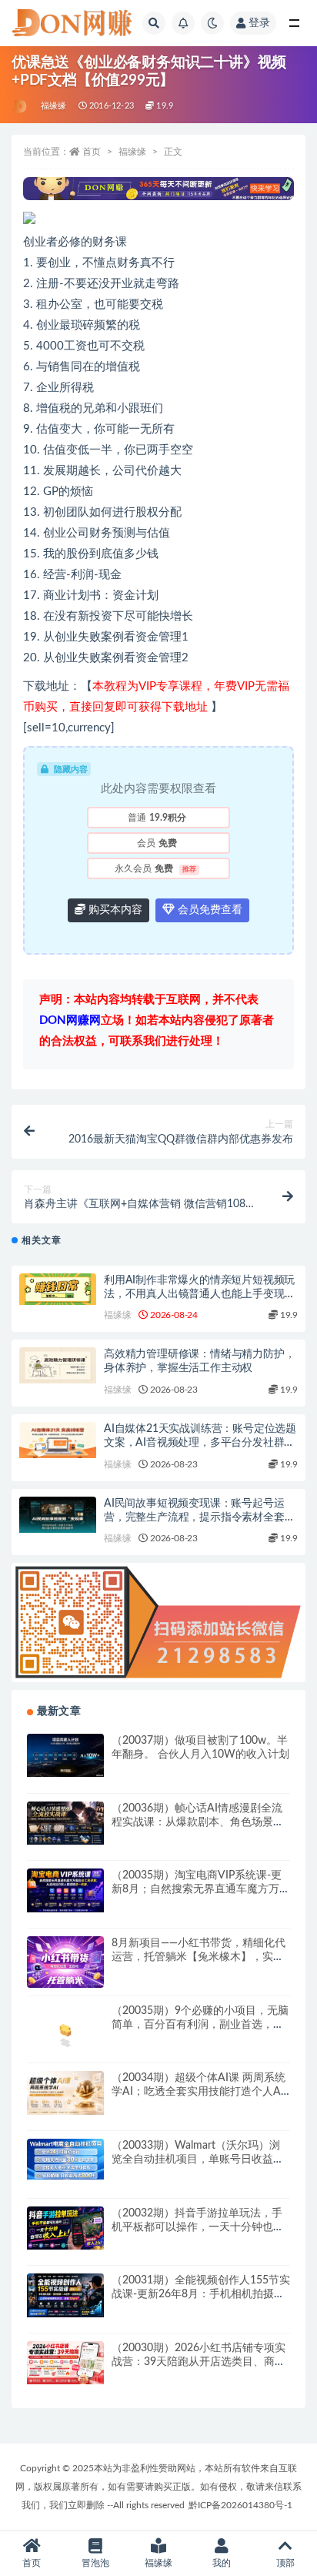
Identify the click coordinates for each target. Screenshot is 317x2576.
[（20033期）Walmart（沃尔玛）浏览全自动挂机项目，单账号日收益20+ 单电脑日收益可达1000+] (65, 2159)
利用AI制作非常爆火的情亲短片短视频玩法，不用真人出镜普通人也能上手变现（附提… (199, 1294)
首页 (92, 152)
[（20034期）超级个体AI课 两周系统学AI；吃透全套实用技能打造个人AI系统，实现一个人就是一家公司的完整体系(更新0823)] (65, 2093)
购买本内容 (114, 910)
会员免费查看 (209, 910)
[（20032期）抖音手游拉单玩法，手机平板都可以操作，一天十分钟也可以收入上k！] (65, 2228)
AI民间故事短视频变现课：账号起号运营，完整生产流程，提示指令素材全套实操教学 (199, 1517)
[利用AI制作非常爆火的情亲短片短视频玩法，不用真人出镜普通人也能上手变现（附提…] (58, 1289)
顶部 (285, 2563)
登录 (259, 23)
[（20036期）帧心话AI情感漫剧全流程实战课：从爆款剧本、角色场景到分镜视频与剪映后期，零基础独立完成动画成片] (65, 1823)
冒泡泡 (95, 2563)
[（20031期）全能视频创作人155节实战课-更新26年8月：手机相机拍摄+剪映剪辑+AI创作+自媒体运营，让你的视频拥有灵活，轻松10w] (65, 2295)
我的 (222, 2563)
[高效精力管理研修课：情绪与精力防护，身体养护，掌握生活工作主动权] (58, 1365)
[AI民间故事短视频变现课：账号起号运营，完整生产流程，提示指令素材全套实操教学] (58, 1515)
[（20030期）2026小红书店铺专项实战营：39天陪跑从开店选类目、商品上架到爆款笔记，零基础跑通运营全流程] (65, 2363)
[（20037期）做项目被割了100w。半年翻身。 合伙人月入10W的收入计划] (65, 1755)
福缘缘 (54, 106)
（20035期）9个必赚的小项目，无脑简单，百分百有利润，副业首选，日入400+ (200, 2025)
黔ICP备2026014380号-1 (240, 2505)
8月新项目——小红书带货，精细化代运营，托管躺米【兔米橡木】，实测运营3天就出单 (199, 1957)
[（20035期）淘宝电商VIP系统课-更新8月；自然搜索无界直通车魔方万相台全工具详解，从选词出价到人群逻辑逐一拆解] (65, 1890)
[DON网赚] (20, 106)
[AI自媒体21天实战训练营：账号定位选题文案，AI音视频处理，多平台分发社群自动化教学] (58, 1440)
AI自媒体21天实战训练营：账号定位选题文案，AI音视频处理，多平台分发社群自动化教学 (200, 1443)
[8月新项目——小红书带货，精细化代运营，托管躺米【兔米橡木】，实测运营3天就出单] (65, 1962)
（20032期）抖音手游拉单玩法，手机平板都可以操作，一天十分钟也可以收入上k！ (198, 2227)
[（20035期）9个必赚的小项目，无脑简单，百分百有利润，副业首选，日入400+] (65, 2030)
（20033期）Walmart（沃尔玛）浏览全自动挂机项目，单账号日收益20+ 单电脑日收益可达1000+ (196, 2159)
